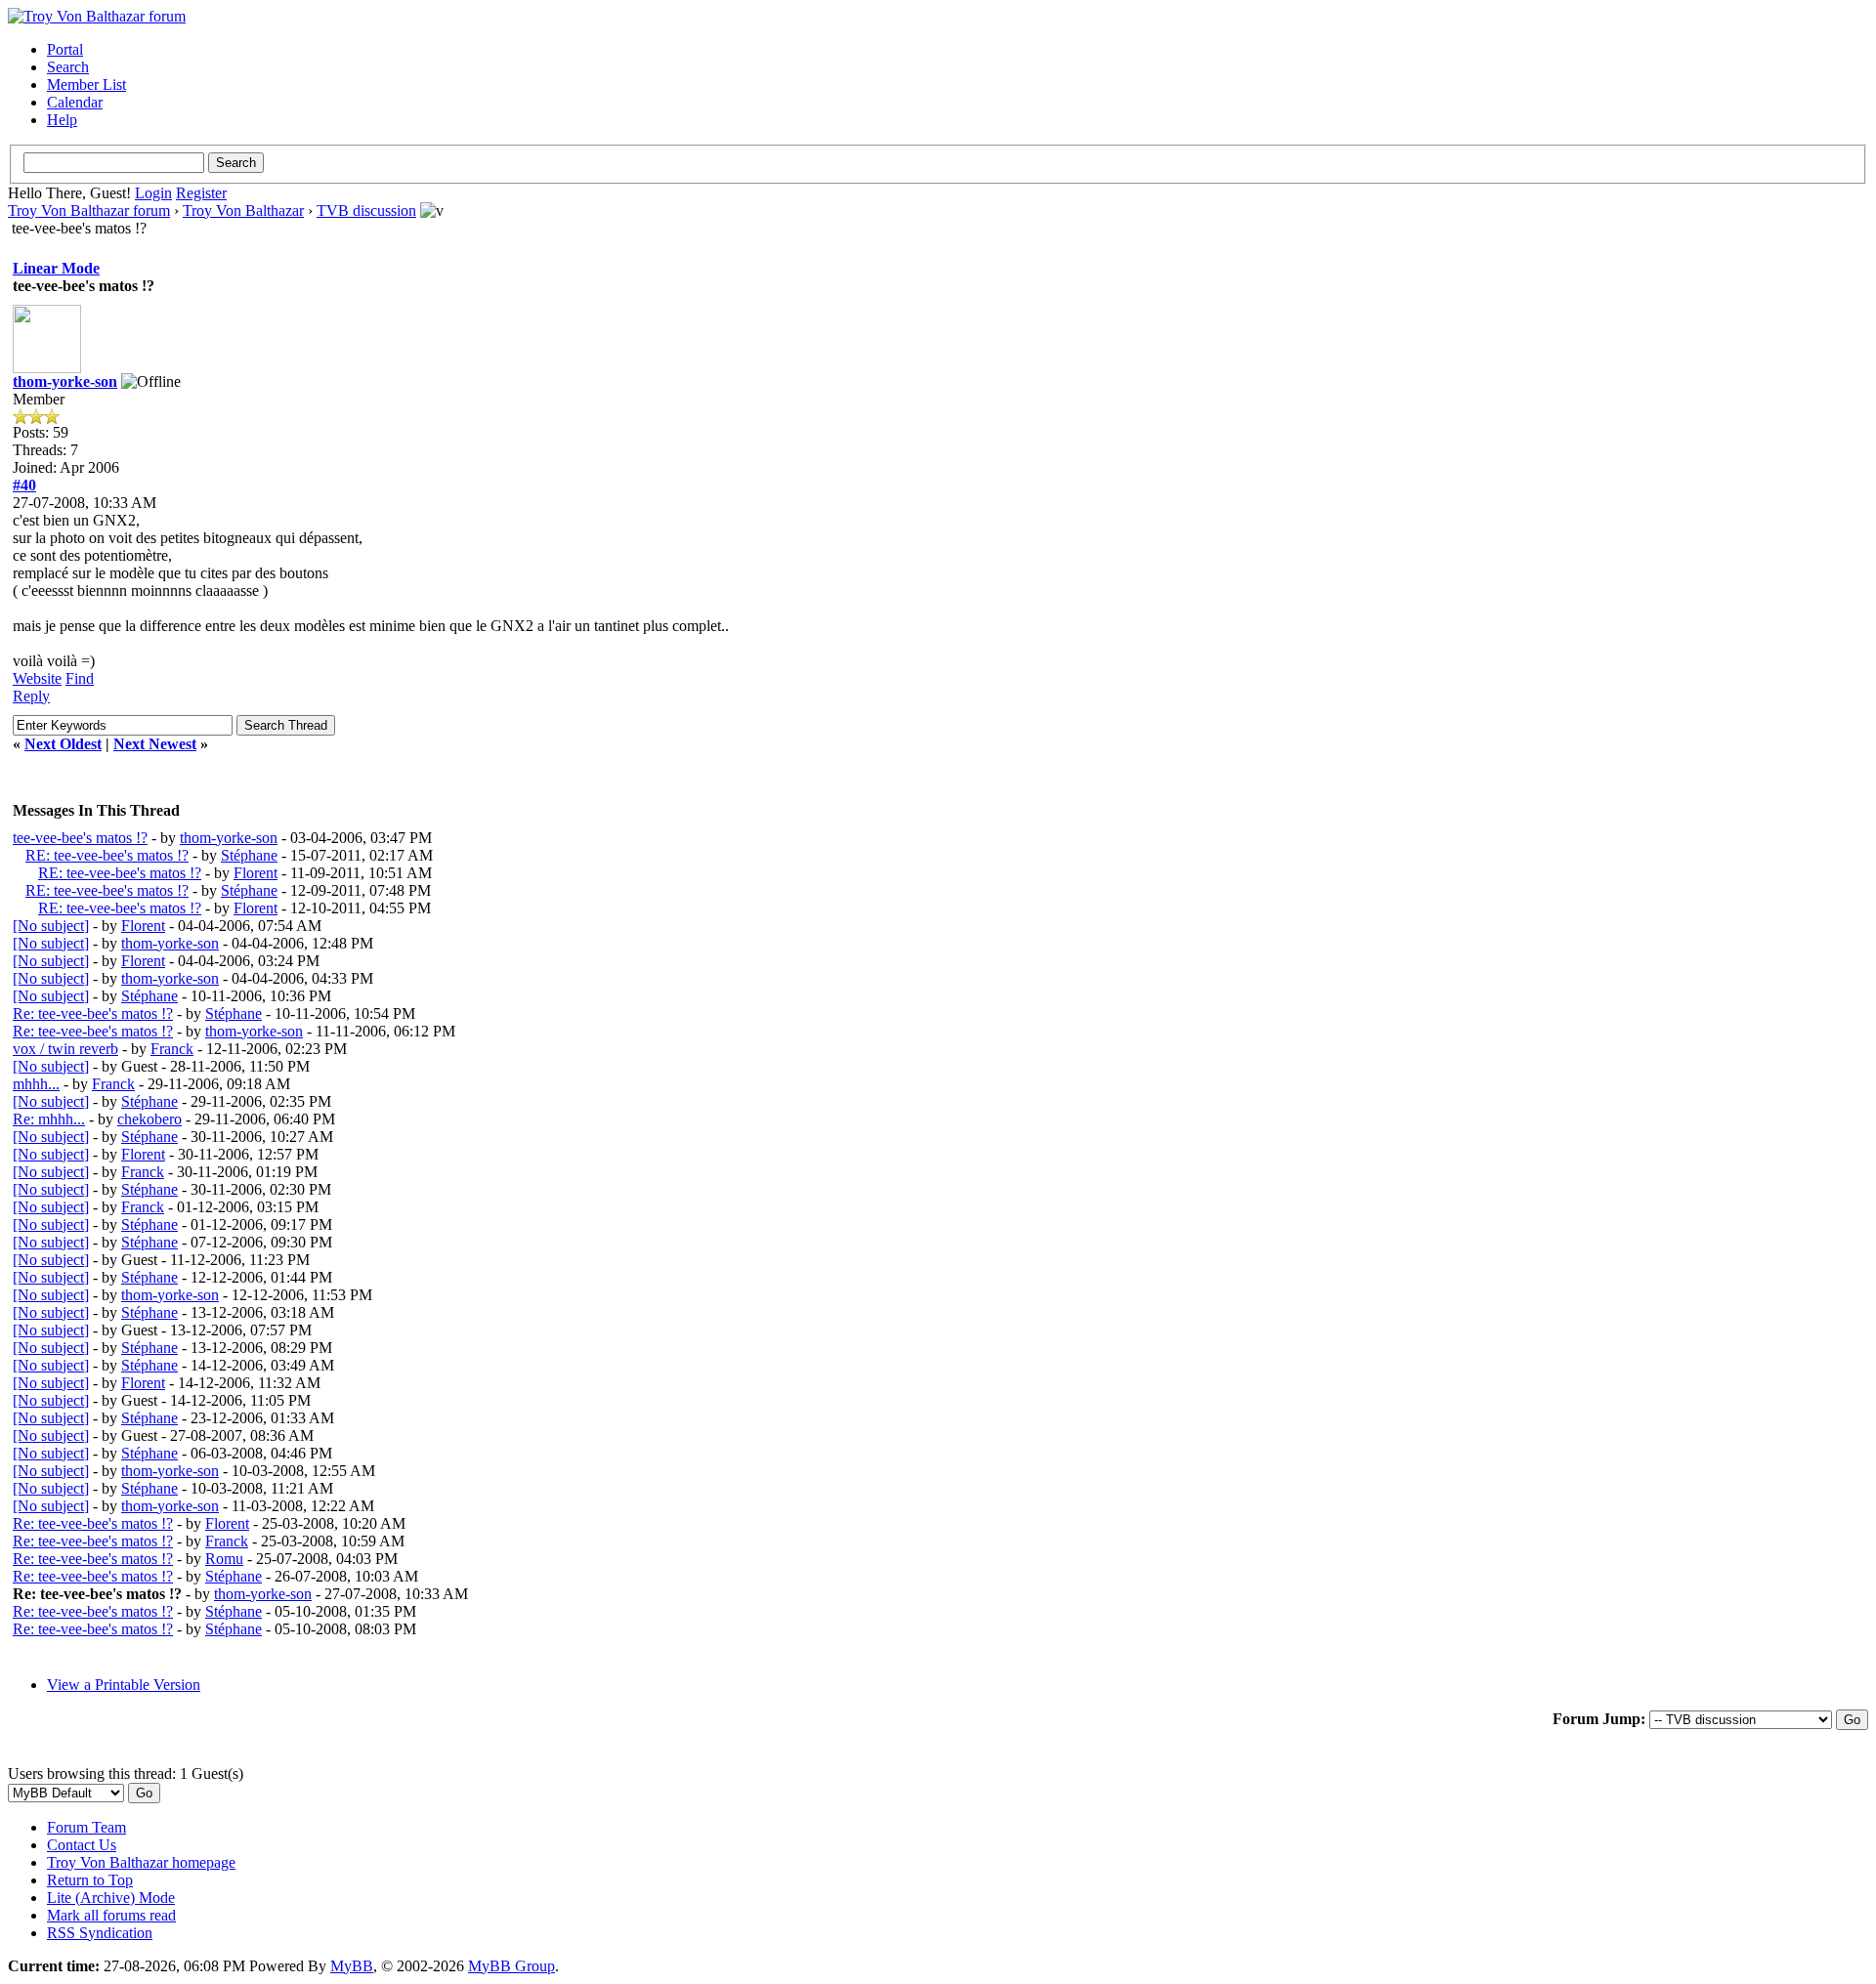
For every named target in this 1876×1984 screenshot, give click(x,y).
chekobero (149, 1119)
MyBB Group (512, 1966)
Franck (172, 1049)
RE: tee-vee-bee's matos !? (107, 855)
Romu (224, 1559)
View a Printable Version (124, 1685)
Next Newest (155, 744)
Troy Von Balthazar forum (89, 211)
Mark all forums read (111, 1915)
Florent (256, 873)
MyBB (352, 1966)
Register (201, 193)
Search (68, 67)
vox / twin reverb (65, 1049)
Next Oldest (63, 744)
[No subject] (51, 926)
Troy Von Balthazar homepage (141, 1862)
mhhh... (36, 1084)
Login (153, 193)
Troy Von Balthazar (243, 211)
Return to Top (90, 1880)
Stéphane (249, 855)
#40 (24, 485)
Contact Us (82, 1845)
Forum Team (86, 1827)
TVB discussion (366, 211)
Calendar (75, 102)
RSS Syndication (100, 1933)
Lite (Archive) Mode (111, 1898)
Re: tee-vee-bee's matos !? (93, 1013)
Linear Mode (56, 268)
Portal (65, 49)
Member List (86, 84)
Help (62, 120)
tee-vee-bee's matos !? (80, 838)
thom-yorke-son (65, 381)
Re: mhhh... (49, 1119)
